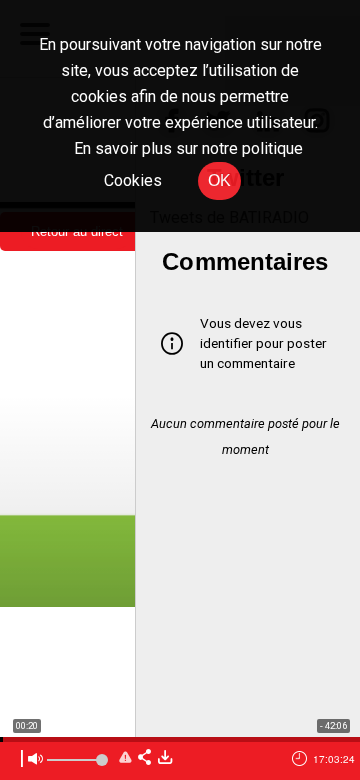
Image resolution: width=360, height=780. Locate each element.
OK (219, 180)
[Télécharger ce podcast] (165, 758)
